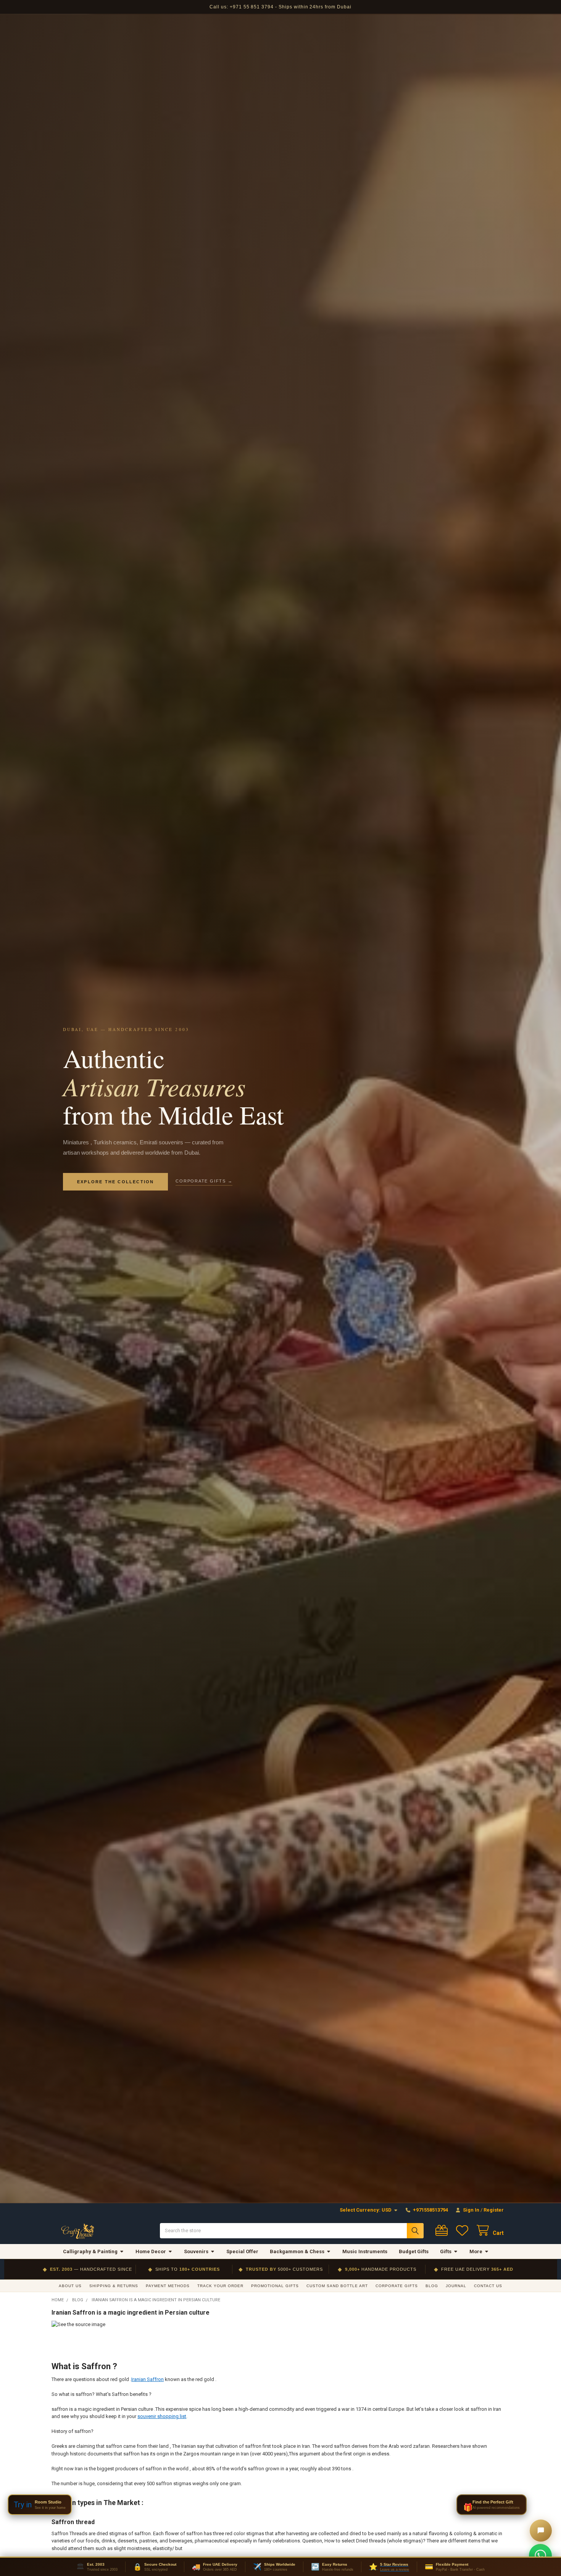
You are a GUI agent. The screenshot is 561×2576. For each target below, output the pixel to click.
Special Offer (242, 2251)
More (476, 2251)
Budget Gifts (414, 2251)
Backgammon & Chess (297, 2251)
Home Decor (151, 2251)
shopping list (172, 2416)
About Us (70, 2286)
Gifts (446, 2251)
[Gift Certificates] (443, 2230)
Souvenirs (196, 2251)
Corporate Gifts (397, 2286)
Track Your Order (220, 2286)
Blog (432, 2286)
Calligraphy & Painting (90, 2251)
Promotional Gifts (275, 2286)
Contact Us (488, 2286)
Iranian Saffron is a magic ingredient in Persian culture (131, 2313)
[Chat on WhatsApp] (540, 2555)
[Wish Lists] (464, 2230)
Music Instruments (365, 2251)
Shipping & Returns (114, 2286)
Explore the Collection (115, 1182)
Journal (456, 2286)
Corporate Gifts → (204, 1181)
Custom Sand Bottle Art (337, 2286)
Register (494, 2210)
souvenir (147, 2416)
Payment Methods (168, 2286)
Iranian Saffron (148, 2379)
